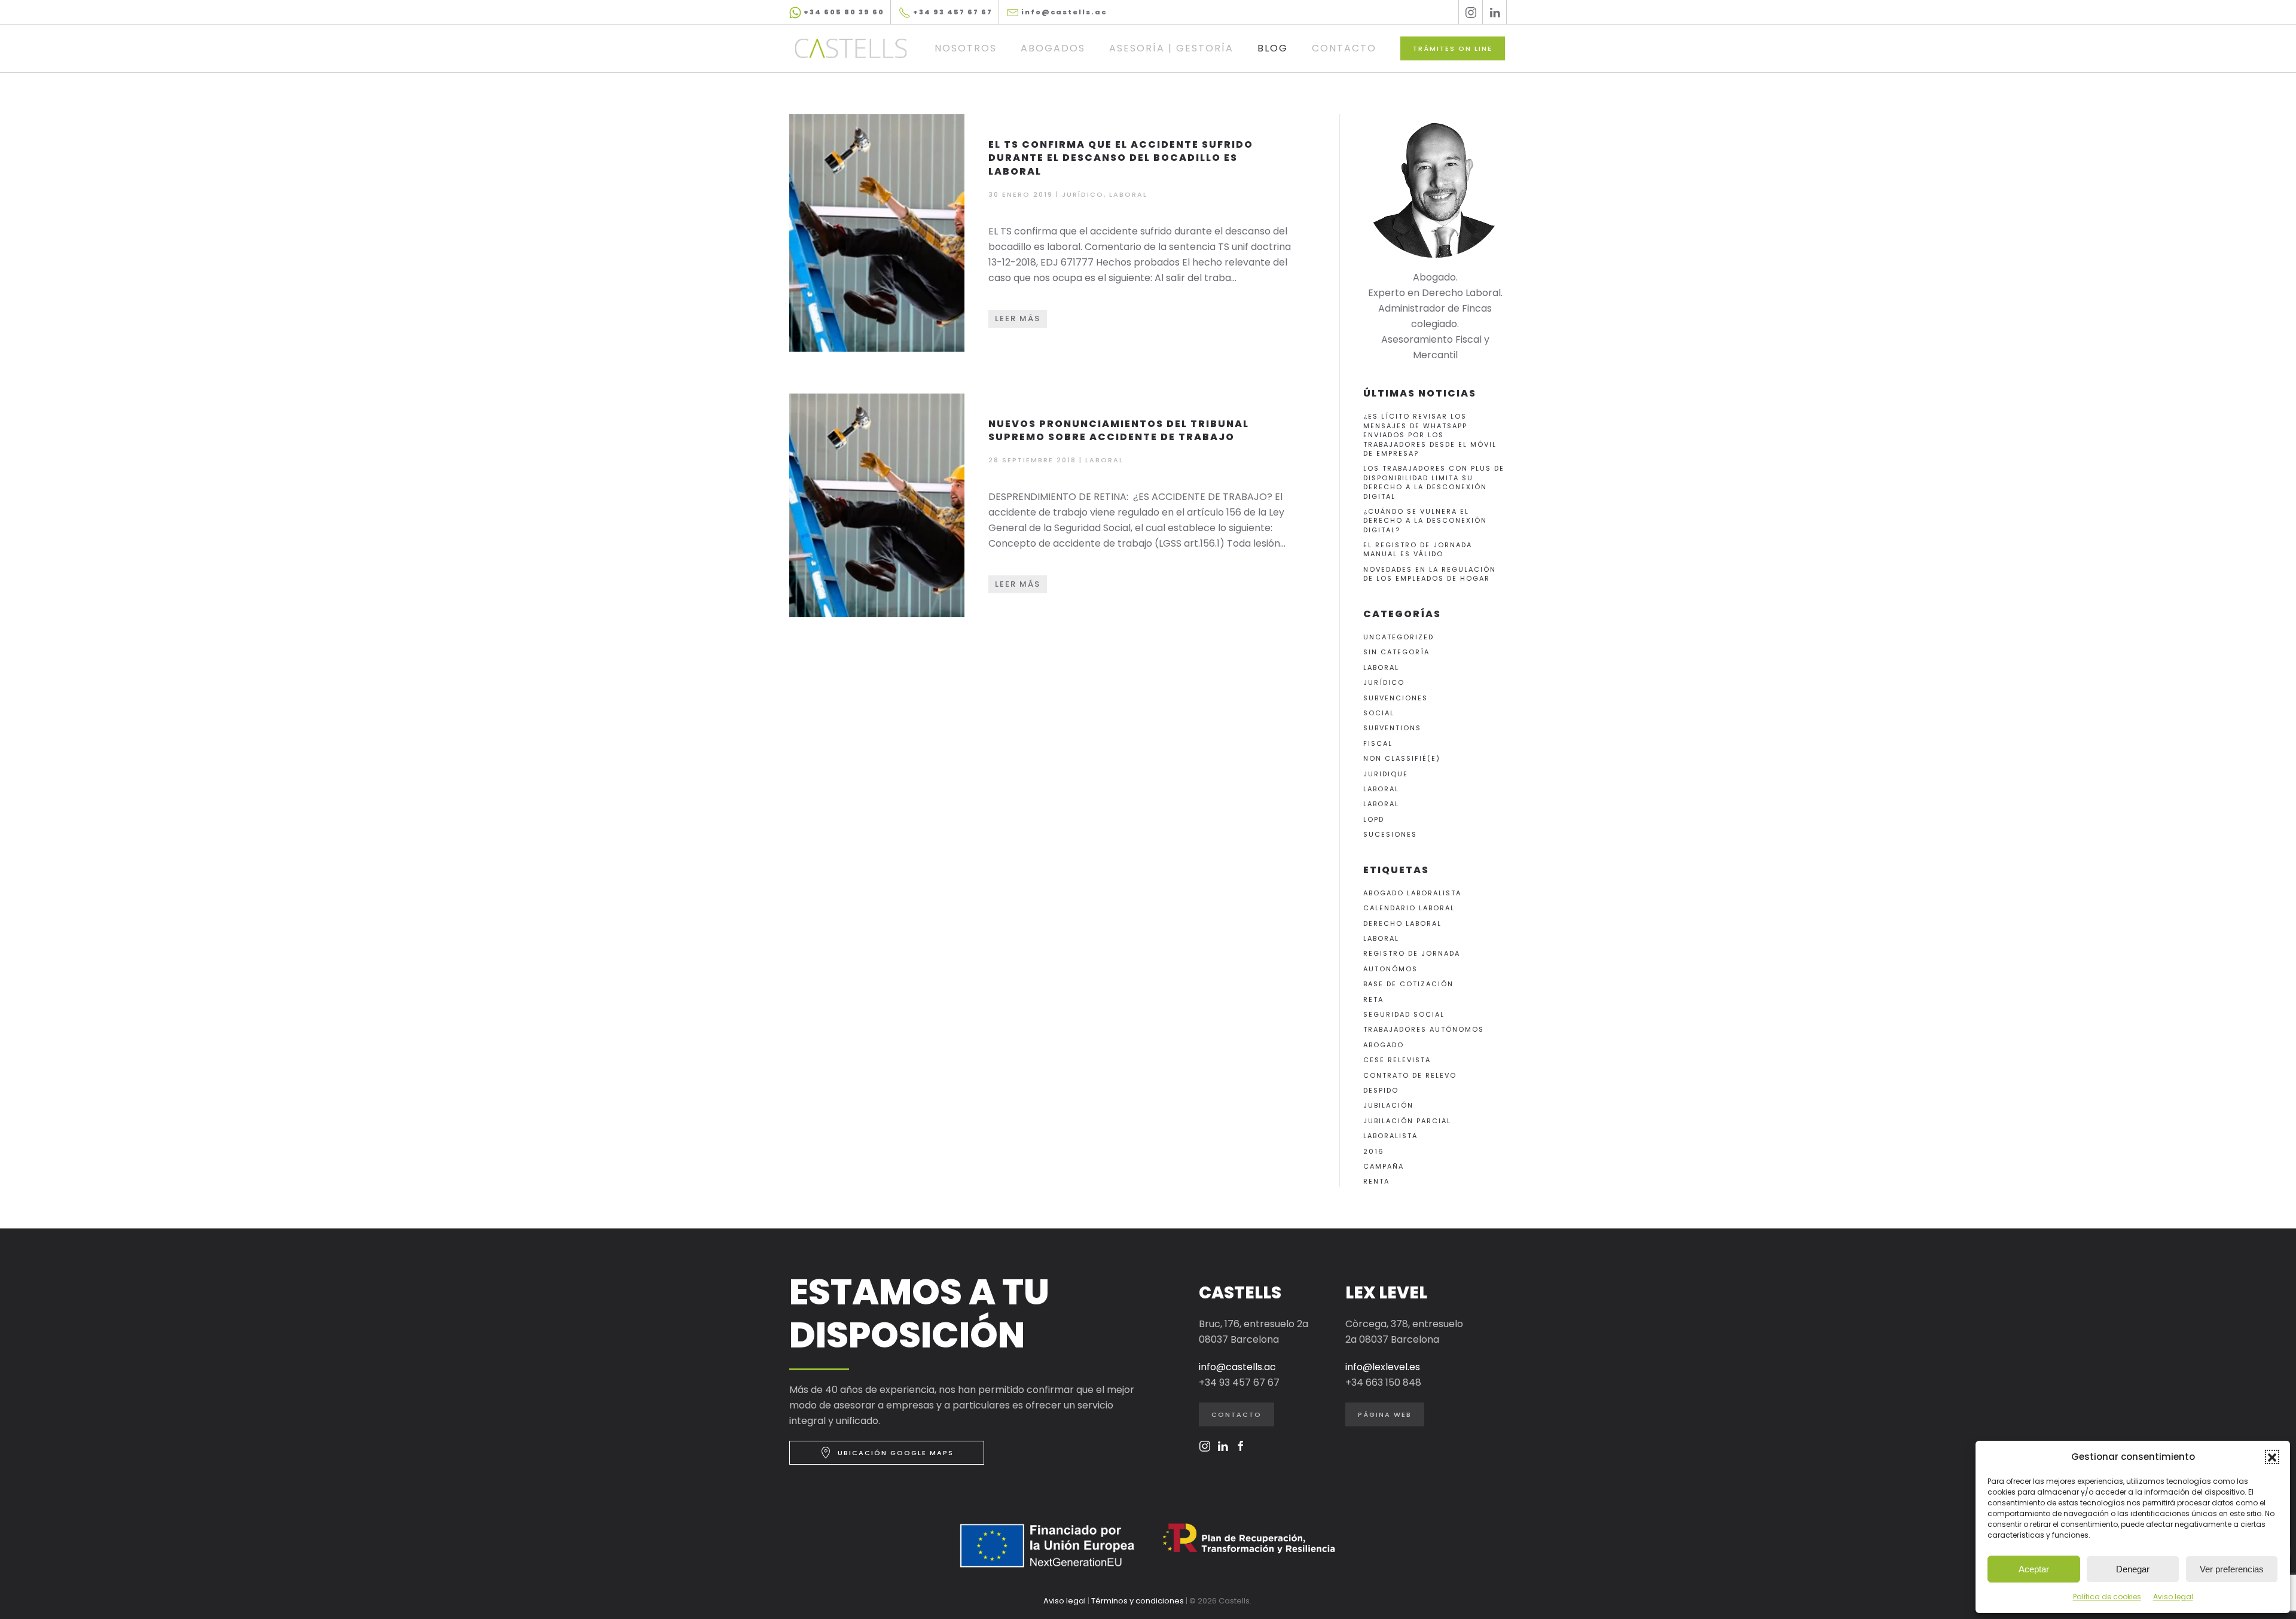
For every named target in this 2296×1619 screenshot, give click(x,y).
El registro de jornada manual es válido (1418, 549)
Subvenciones (1396, 698)
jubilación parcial (1407, 1121)
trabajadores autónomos (1424, 1029)
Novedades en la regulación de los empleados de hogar (1430, 574)
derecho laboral (1402, 923)
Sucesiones (1390, 834)
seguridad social (1404, 1014)
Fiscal (1378, 743)
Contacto (1344, 48)
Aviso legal (2173, 1597)
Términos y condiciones (1138, 1601)
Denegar (2133, 1569)
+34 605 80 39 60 (843, 12)
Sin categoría (1396, 652)
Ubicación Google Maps (896, 1453)
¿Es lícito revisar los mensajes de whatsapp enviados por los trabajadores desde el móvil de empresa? (1430, 435)
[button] (2272, 1457)
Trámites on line (1453, 48)
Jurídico (1384, 682)
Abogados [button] (1053, 48)
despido (1381, 1090)
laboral (1381, 938)
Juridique (1386, 774)
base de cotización (1408, 984)
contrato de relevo (1410, 1075)
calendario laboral (1409, 908)
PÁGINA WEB (1385, 1414)
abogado (1384, 1045)
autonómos (1390, 969)
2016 (1374, 1151)
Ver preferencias (2232, 1569)
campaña (1384, 1166)
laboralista (1390, 1136)
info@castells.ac (1063, 12)
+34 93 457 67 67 (952, 12)
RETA (1373, 999)
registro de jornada (1412, 953)
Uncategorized (1399, 637)
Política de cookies (2107, 1597)
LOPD (1374, 819)
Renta (1376, 1181)
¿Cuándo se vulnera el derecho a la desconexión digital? (1425, 521)
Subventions (1392, 728)
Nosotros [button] (966, 48)
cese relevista (1397, 1060)
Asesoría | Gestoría (1171, 48)
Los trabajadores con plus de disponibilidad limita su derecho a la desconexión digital (1434, 482)
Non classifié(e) (1402, 758)
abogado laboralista (1412, 893)
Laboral (1381, 667)
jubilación (1388, 1105)
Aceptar (2034, 1569)
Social (1379, 713)
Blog (1273, 48)
